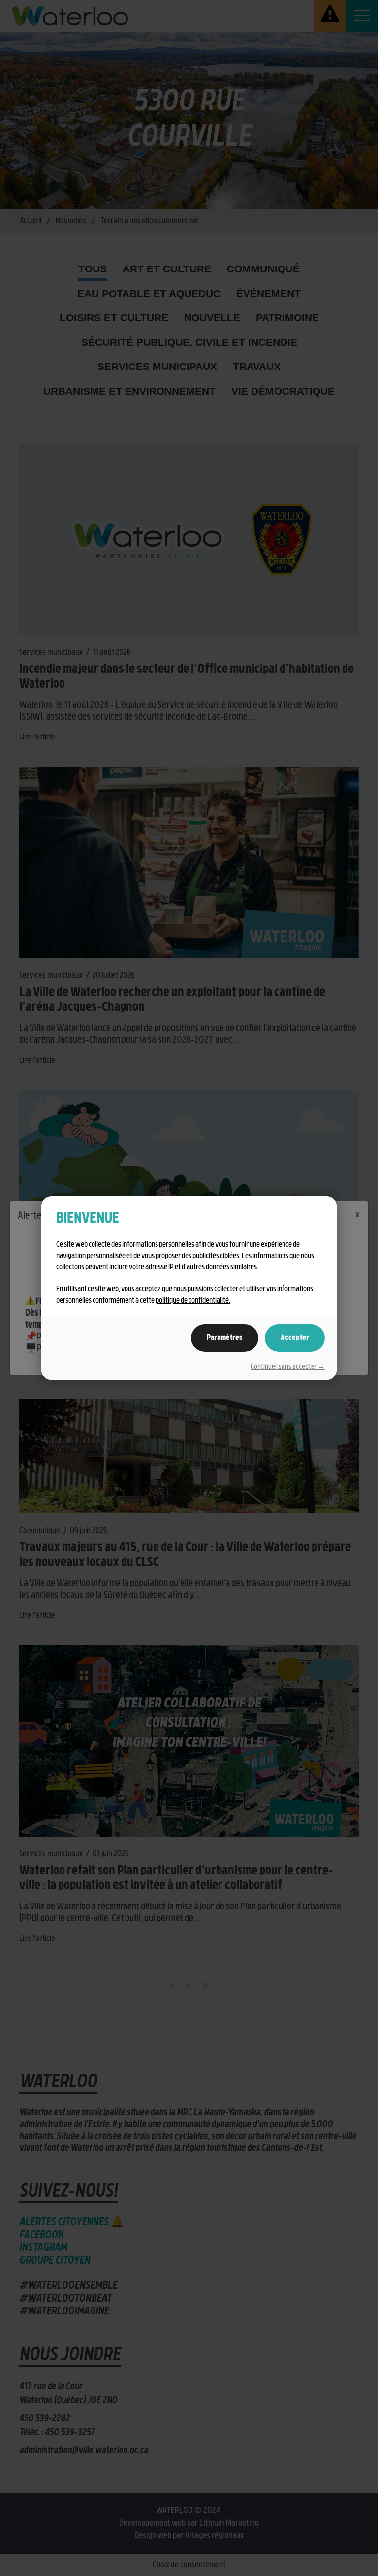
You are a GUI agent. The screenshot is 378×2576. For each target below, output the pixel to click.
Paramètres (225, 1338)
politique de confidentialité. (193, 1301)
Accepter (295, 1338)
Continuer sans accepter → (288, 1367)
